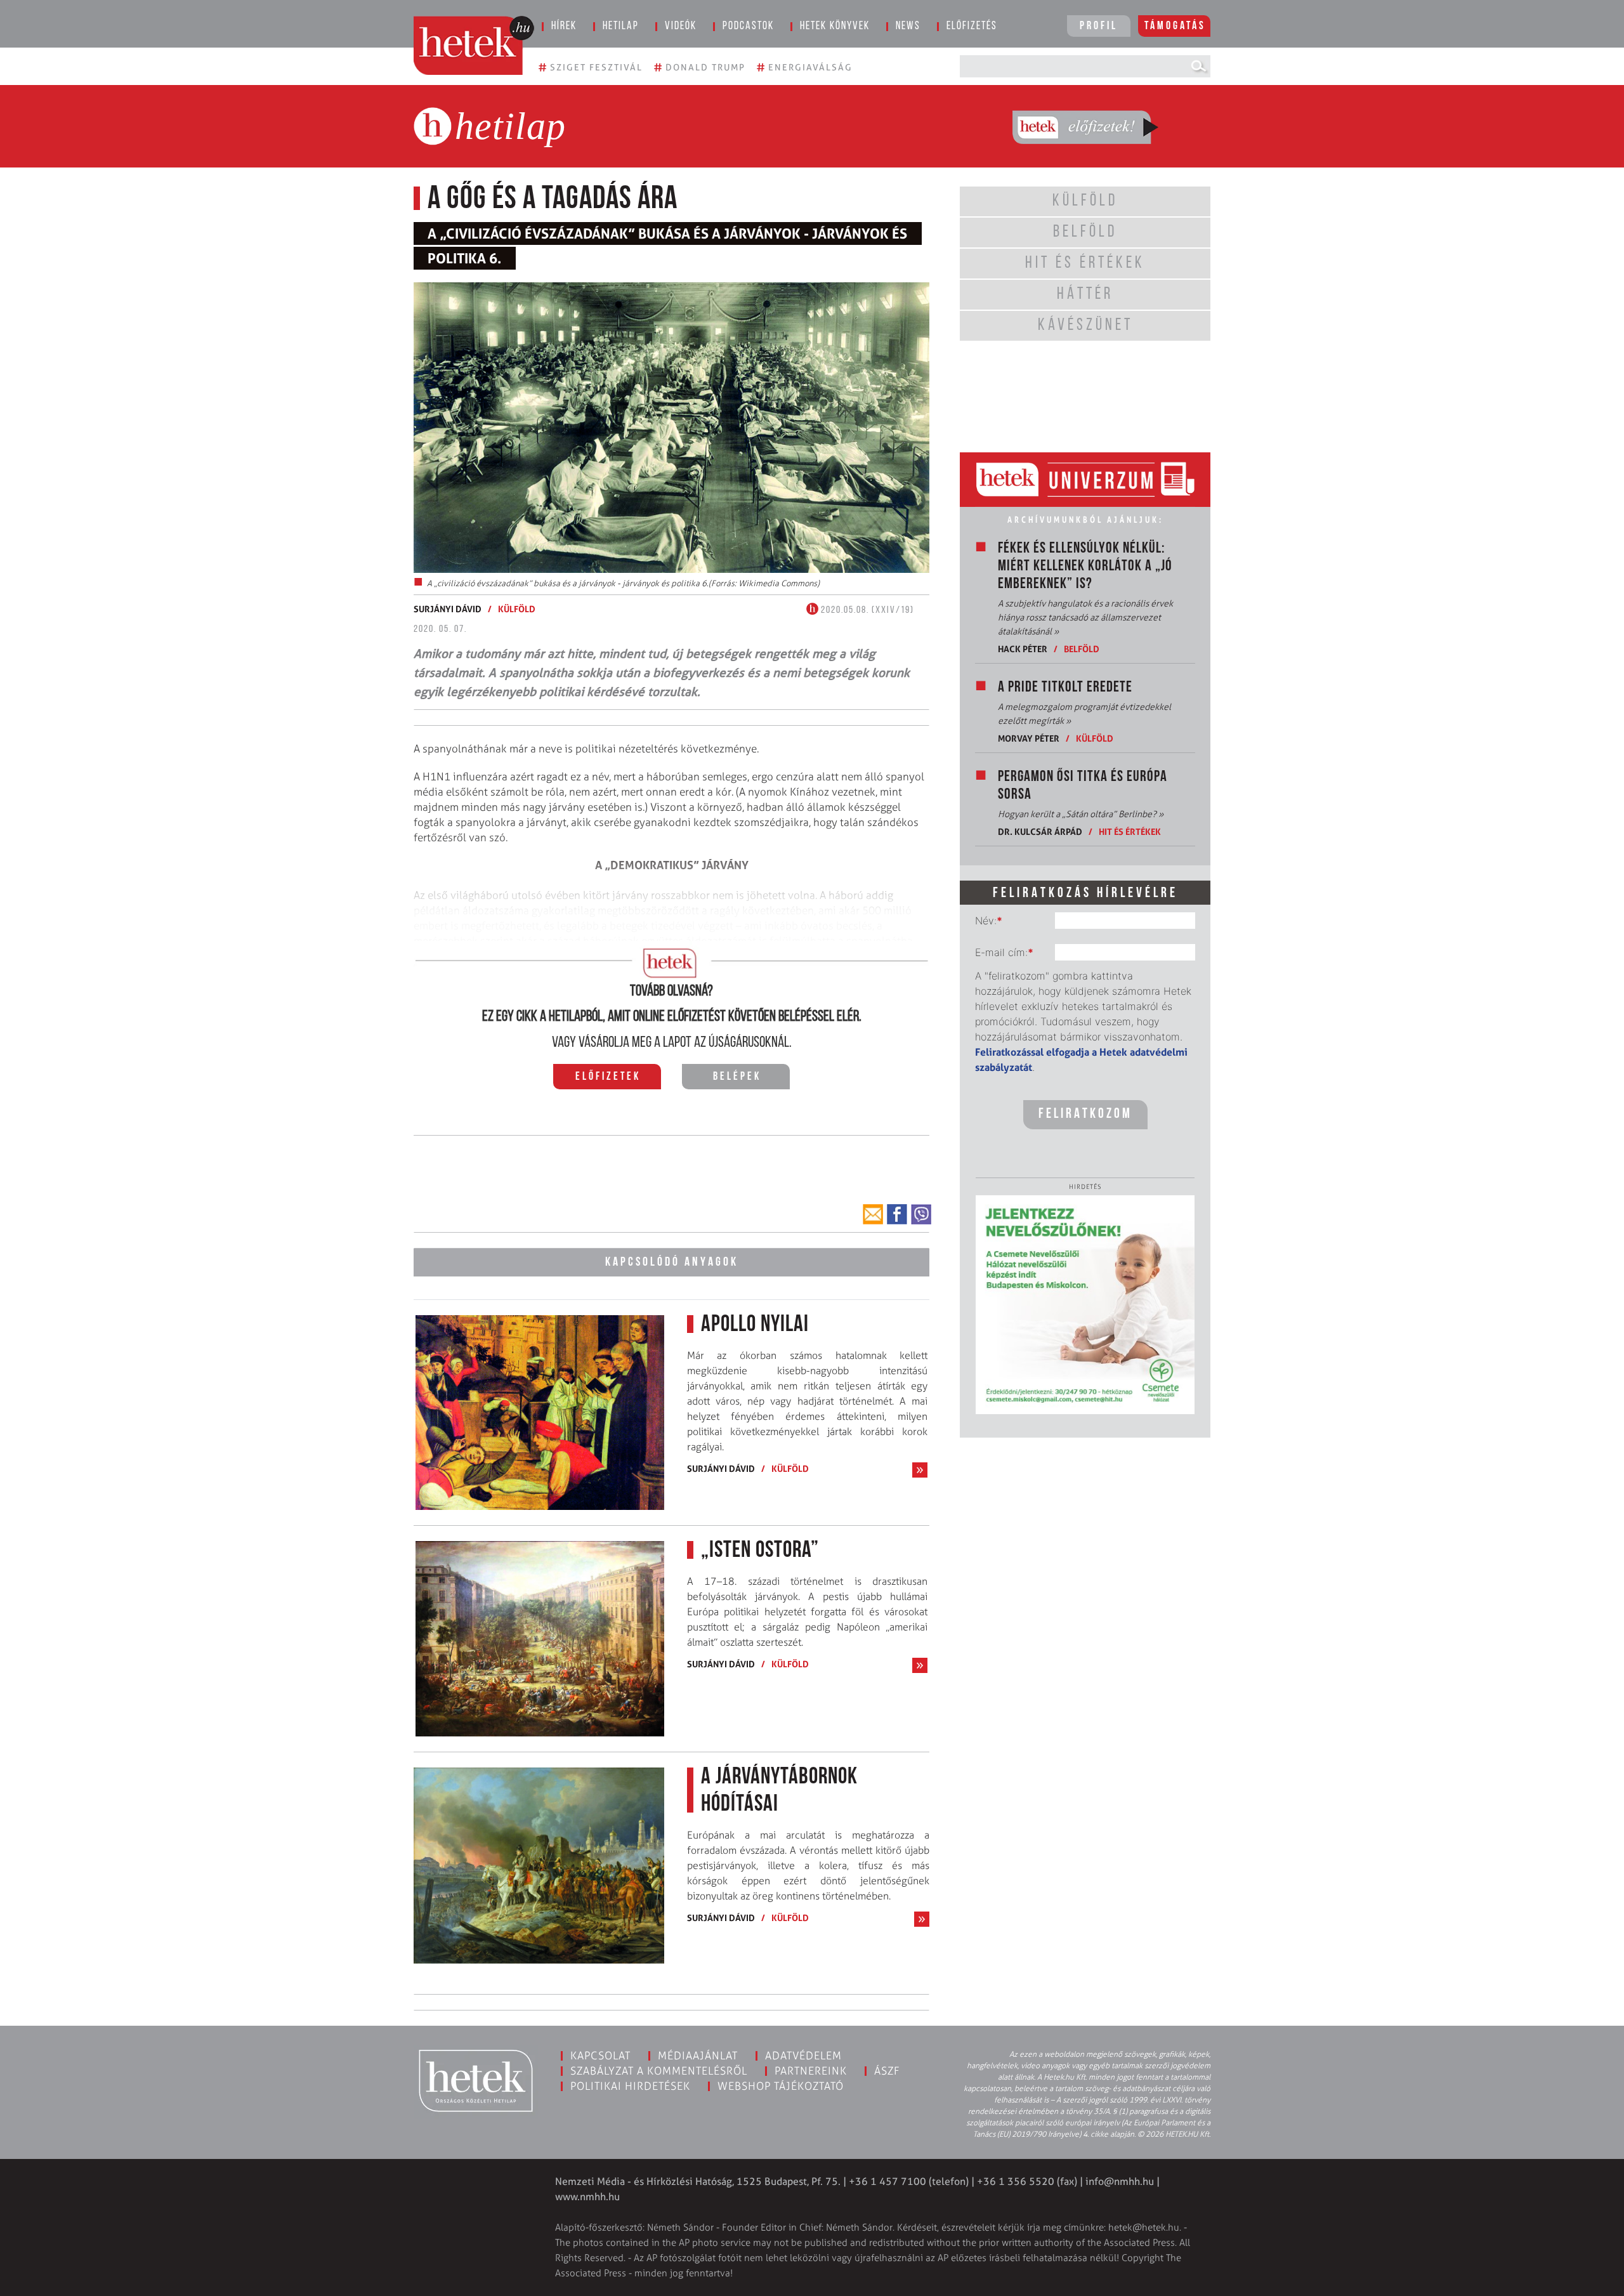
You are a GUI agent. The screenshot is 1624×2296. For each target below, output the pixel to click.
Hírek (564, 27)
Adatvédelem (803, 2056)
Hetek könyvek (835, 27)
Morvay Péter (1029, 738)
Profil (1099, 27)
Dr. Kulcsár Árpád (1040, 831)
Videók (681, 27)
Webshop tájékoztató (781, 2086)
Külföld (517, 609)
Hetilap (621, 27)
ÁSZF (887, 2071)
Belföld (1082, 649)
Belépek (737, 1077)
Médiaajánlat (698, 2056)
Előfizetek (608, 1077)
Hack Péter (1023, 649)
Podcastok (748, 27)
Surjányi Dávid (448, 609)
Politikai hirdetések (630, 2086)
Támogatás (1175, 27)
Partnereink (811, 2071)
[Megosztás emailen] (873, 1214)
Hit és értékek (1130, 831)
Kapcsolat (600, 2056)
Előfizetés (972, 27)
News (908, 27)
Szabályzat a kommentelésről (659, 2071)
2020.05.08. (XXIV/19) (866, 610)
